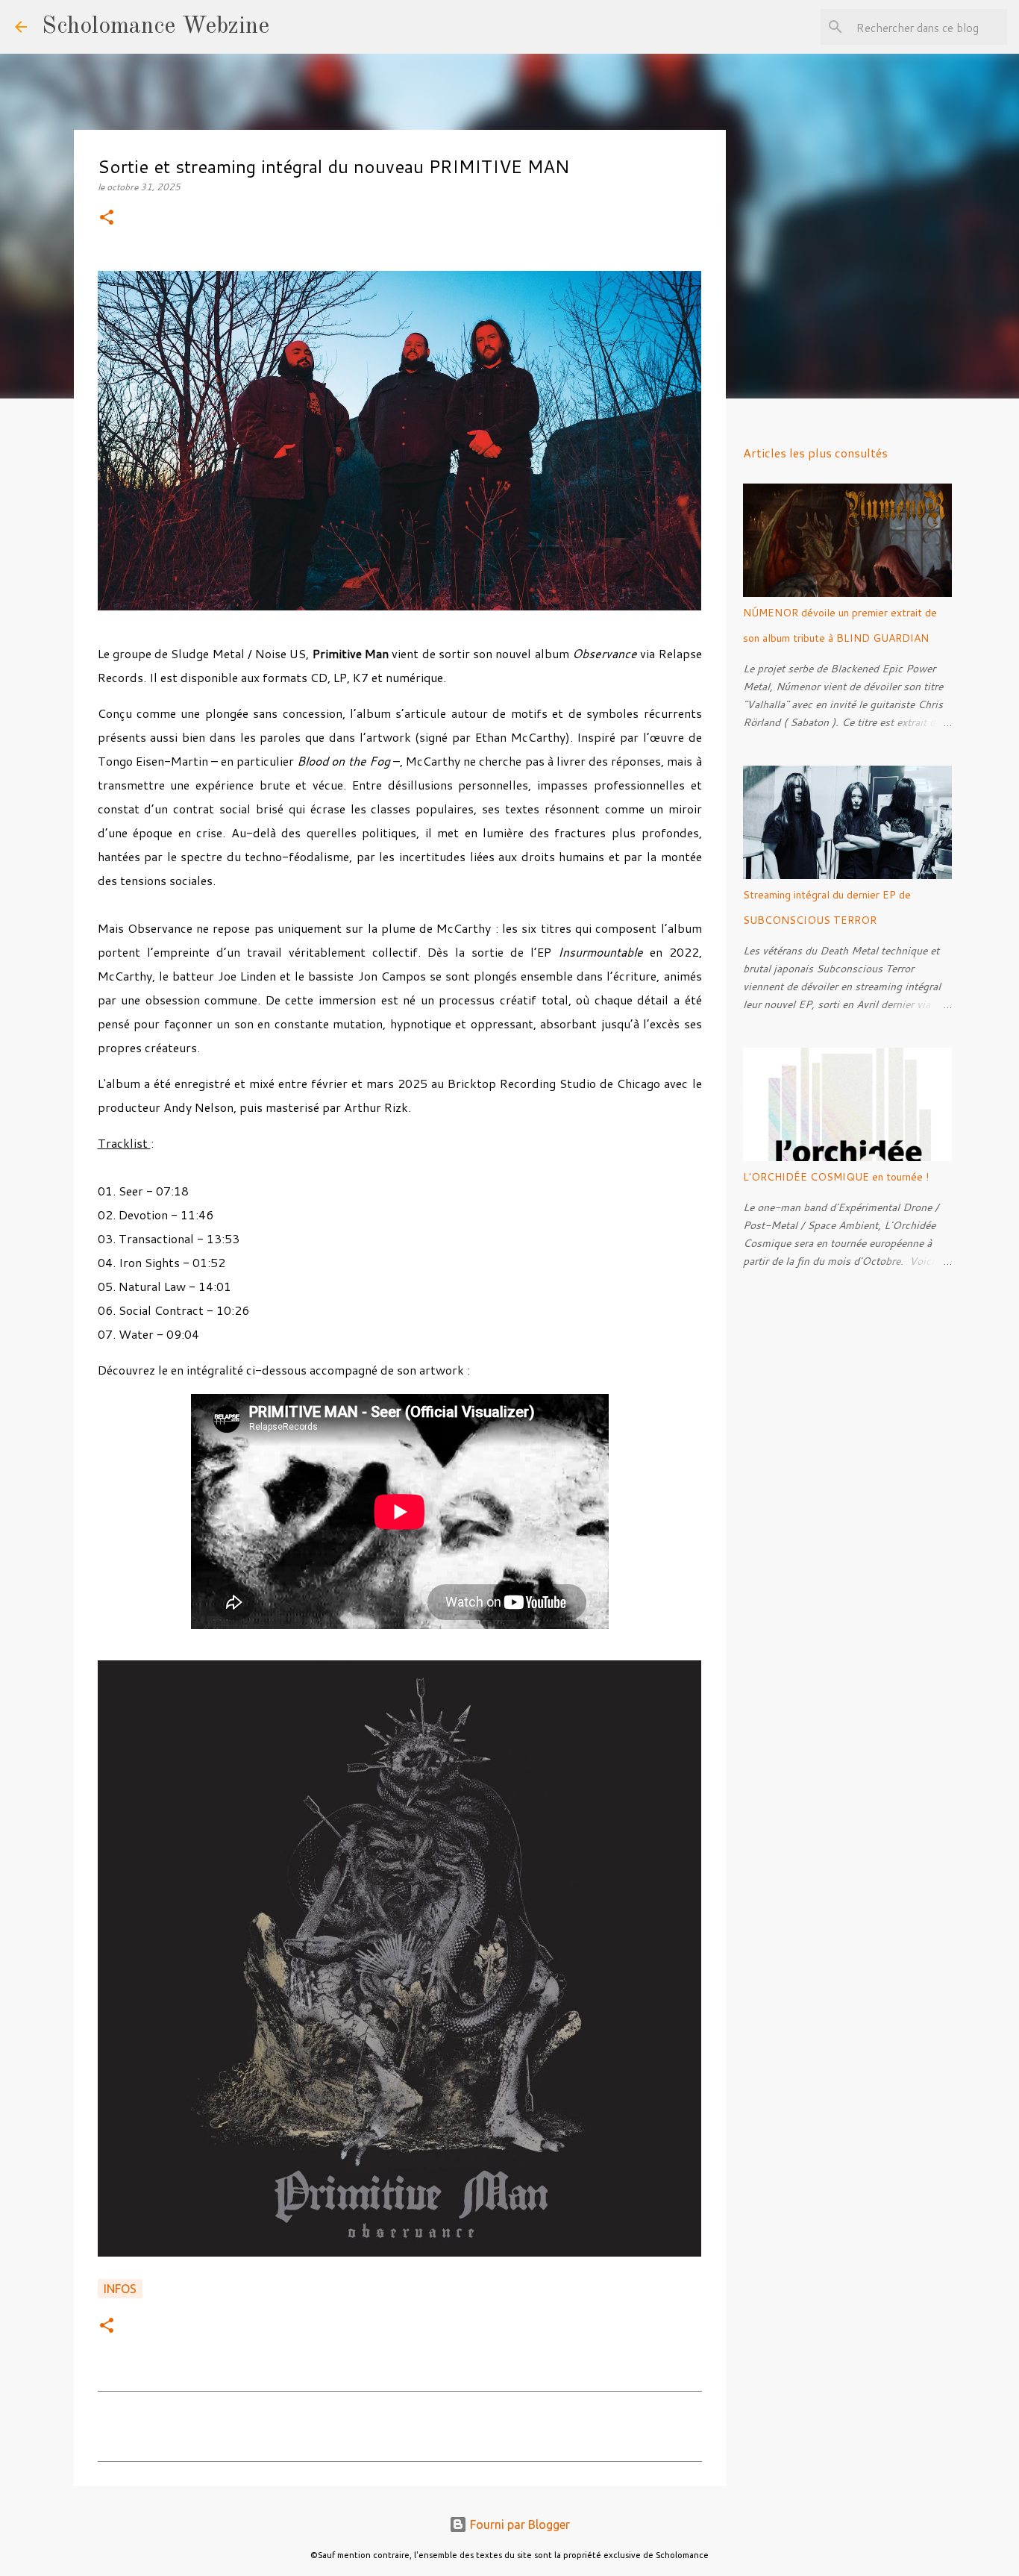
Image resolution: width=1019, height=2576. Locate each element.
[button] (107, 218)
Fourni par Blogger (518, 2525)
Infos (120, 2289)
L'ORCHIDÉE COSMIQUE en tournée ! (836, 1177)
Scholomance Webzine (156, 27)
